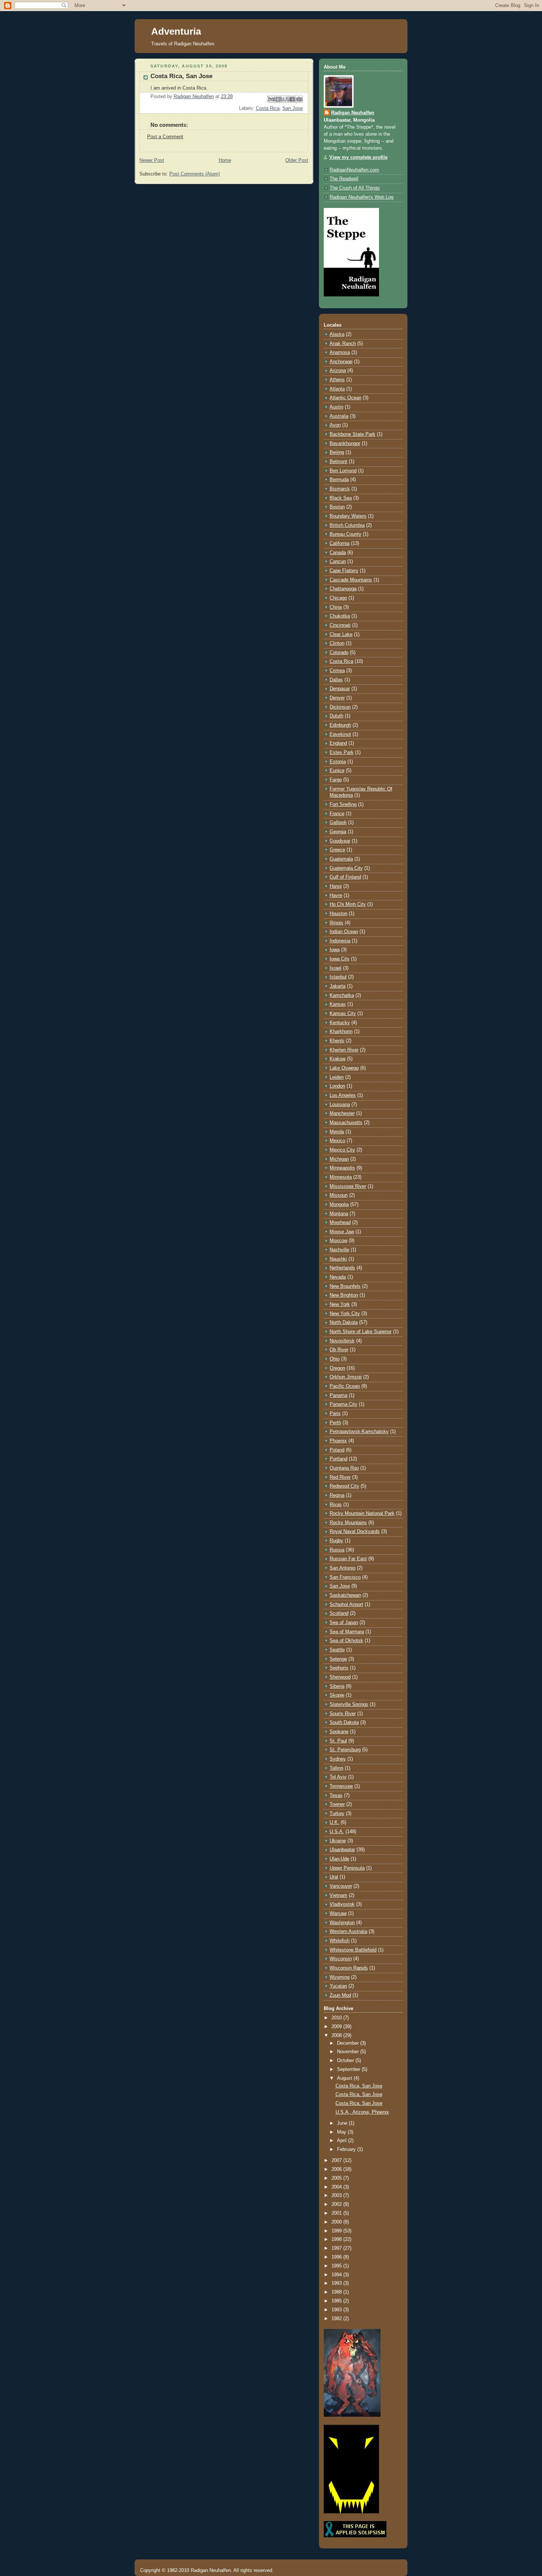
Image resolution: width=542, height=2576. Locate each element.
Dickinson (340, 707)
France (337, 814)
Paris (335, 1414)
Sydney (338, 1759)
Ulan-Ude (339, 1859)
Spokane (339, 1732)
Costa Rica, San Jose (359, 2086)
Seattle (337, 1650)
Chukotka (340, 616)
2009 (337, 2027)
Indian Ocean (344, 932)
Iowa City (340, 959)
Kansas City (343, 1014)
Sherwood (340, 1677)
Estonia (338, 762)
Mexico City (342, 1150)
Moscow (338, 1241)
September (349, 2069)
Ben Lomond (343, 471)
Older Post (297, 160)
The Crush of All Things (355, 188)
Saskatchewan (345, 1595)
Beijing (337, 452)
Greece (337, 850)
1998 (337, 2239)
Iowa (335, 950)
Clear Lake (341, 635)
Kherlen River (344, 1050)
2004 (337, 2187)
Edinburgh (340, 725)
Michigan (339, 1159)
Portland (338, 1459)
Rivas (336, 1505)
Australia (339, 416)
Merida (337, 1132)
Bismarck (340, 489)
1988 (337, 2292)
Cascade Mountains (351, 580)
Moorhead (340, 1223)
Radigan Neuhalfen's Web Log (362, 197)
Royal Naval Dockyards (355, 1532)
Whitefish (340, 1941)
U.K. (334, 1822)
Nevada (338, 1277)
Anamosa (340, 352)
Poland (337, 1450)
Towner (337, 1804)
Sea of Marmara (347, 1632)
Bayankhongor (345, 444)
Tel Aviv (338, 1777)
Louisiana (340, 1105)
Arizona (338, 371)
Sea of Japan (344, 1623)
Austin (336, 407)
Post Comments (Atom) (194, 174)
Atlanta (337, 389)
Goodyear (340, 841)
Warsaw (338, 1913)
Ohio (335, 1359)
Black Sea (341, 498)
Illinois (336, 923)
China (336, 607)
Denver (337, 698)
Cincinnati (340, 625)
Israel (336, 968)
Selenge (338, 1659)
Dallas (336, 680)
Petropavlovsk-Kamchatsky (359, 1432)
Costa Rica (268, 108)
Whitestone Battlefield (353, 1950)
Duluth (336, 716)
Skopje (337, 1695)
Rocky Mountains (348, 1523)
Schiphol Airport (346, 1605)
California (340, 543)
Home (225, 160)
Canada (338, 553)
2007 (337, 2160)
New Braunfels (345, 1286)
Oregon (337, 1368)
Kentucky (340, 1023)
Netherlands (342, 1268)
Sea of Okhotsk (346, 1641)
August (345, 2078)
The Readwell (344, 179)
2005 (337, 2178)
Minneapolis (342, 1168)
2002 (337, 2204)
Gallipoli (338, 823)
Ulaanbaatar (342, 1850)
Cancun (338, 562)
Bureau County (345, 534)
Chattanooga (343, 589)
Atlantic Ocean (345, 398)
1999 (337, 2231)
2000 (337, 2222)
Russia (337, 1550)
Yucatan (338, 1986)
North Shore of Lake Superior (361, 1332)
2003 (337, 2196)
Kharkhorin (341, 1032)
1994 (337, 2275)
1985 (337, 2301)
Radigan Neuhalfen (353, 113)
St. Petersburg (345, 1750)
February (347, 2149)
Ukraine (338, 1841)
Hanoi (336, 886)
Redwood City (344, 1486)
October (346, 2061)
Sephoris (339, 1668)
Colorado (339, 653)
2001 (337, 2213)
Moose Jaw (342, 1232)
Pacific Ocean (345, 1386)
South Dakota (344, 1722)
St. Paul (338, 1741)
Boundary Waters (348, 516)
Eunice (337, 771)
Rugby (336, 1541)
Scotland (339, 1613)
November (349, 2052)
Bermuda (339, 480)
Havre (336, 896)
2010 (337, 2018)
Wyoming (340, 1977)
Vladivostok (342, 1904)
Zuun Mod (340, 1995)
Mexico (337, 1141)
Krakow (338, 1059)
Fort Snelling (343, 804)
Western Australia (348, 1932)
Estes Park (342, 752)
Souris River (343, 1714)
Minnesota (341, 1177)
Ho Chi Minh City (348, 904)
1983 (337, 2310)
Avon (335, 425)
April (343, 2141)
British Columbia (347, 525)
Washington (342, 1923)
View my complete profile (358, 157)
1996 (337, 2257)
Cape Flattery (344, 571)
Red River (340, 1477)
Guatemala (341, 859)
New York (340, 1304)
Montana (339, 1214)
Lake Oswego (344, 1068)
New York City (345, 1314)
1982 (337, 2319)
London (337, 1086)
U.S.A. (337, 1832)
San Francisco (345, 1577)
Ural (334, 1877)
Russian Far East (348, 1559)
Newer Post (152, 160)
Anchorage (341, 362)
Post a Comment (165, 137)
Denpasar (340, 689)
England (338, 743)
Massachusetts (346, 1123)
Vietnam (338, 1895)
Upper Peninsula (347, 1868)
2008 (337, 2036)
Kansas (338, 1004)
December (349, 2043)
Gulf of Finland (345, 877)
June (343, 2123)
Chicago (338, 598)
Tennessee (341, 1786)
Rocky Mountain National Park (362, 1513)
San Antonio (343, 1568)
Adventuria (176, 31)
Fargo (336, 780)
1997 (337, 2248)
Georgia (338, 832)
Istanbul (338, 977)
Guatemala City (346, 868)
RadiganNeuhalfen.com (354, 170)
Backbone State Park (352, 434)
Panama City (343, 1404)
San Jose (293, 108)
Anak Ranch (343, 344)
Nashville (339, 1250)
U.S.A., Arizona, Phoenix (362, 2112)
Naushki (338, 1259)
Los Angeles (343, 1095)
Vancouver (341, 1886)
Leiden (337, 1077)
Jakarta (338, 986)
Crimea (337, 671)
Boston (337, 507)
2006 (337, 2169)
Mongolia (339, 1204)
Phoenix (338, 1441)
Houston (338, 914)
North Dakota (344, 1322)
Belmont (338, 462)
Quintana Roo (344, 1468)
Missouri (339, 1195)
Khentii (337, 1041)
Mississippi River (348, 1186)
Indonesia (340, 941)
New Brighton (344, 1295)
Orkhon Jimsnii (346, 1377)
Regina (337, 1495)
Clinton (337, 643)
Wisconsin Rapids (349, 1968)
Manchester (342, 1113)
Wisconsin (341, 1959)
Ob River (339, 1350)
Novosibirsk (342, 1341)
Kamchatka (342, 995)
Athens (337, 380)
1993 (337, 2283)
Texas (336, 1795)
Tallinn (336, 1768)
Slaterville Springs (349, 1704)
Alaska (337, 334)
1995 (337, 2266)
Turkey (337, 1814)
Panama (338, 1395)
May (342, 2132)
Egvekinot (340, 734)
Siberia (337, 1686)
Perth (335, 1423)
